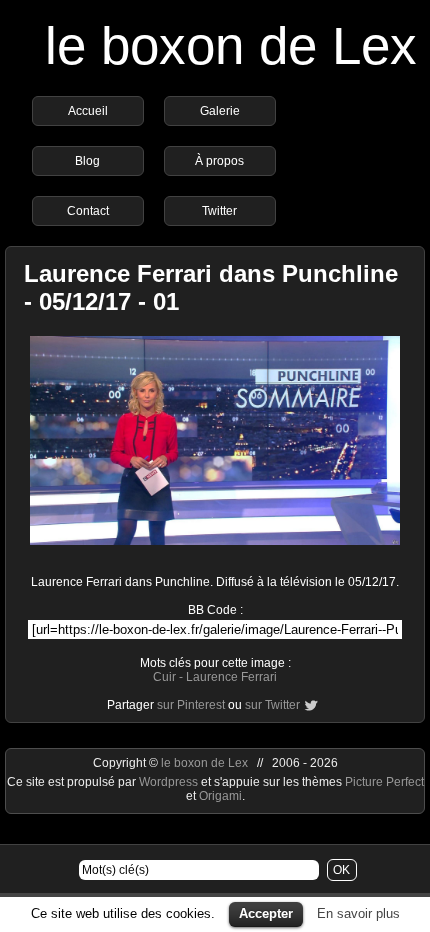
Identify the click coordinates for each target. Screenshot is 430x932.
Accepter (266, 913)
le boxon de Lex (231, 45)
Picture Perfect (384, 782)
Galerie (220, 111)
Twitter (219, 211)
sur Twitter (272, 705)
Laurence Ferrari (231, 677)
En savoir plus (358, 913)
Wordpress (170, 782)
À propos (219, 161)
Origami (220, 796)
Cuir (164, 677)
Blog (87, 161)
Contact (88, 211)
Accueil (88, 111)
